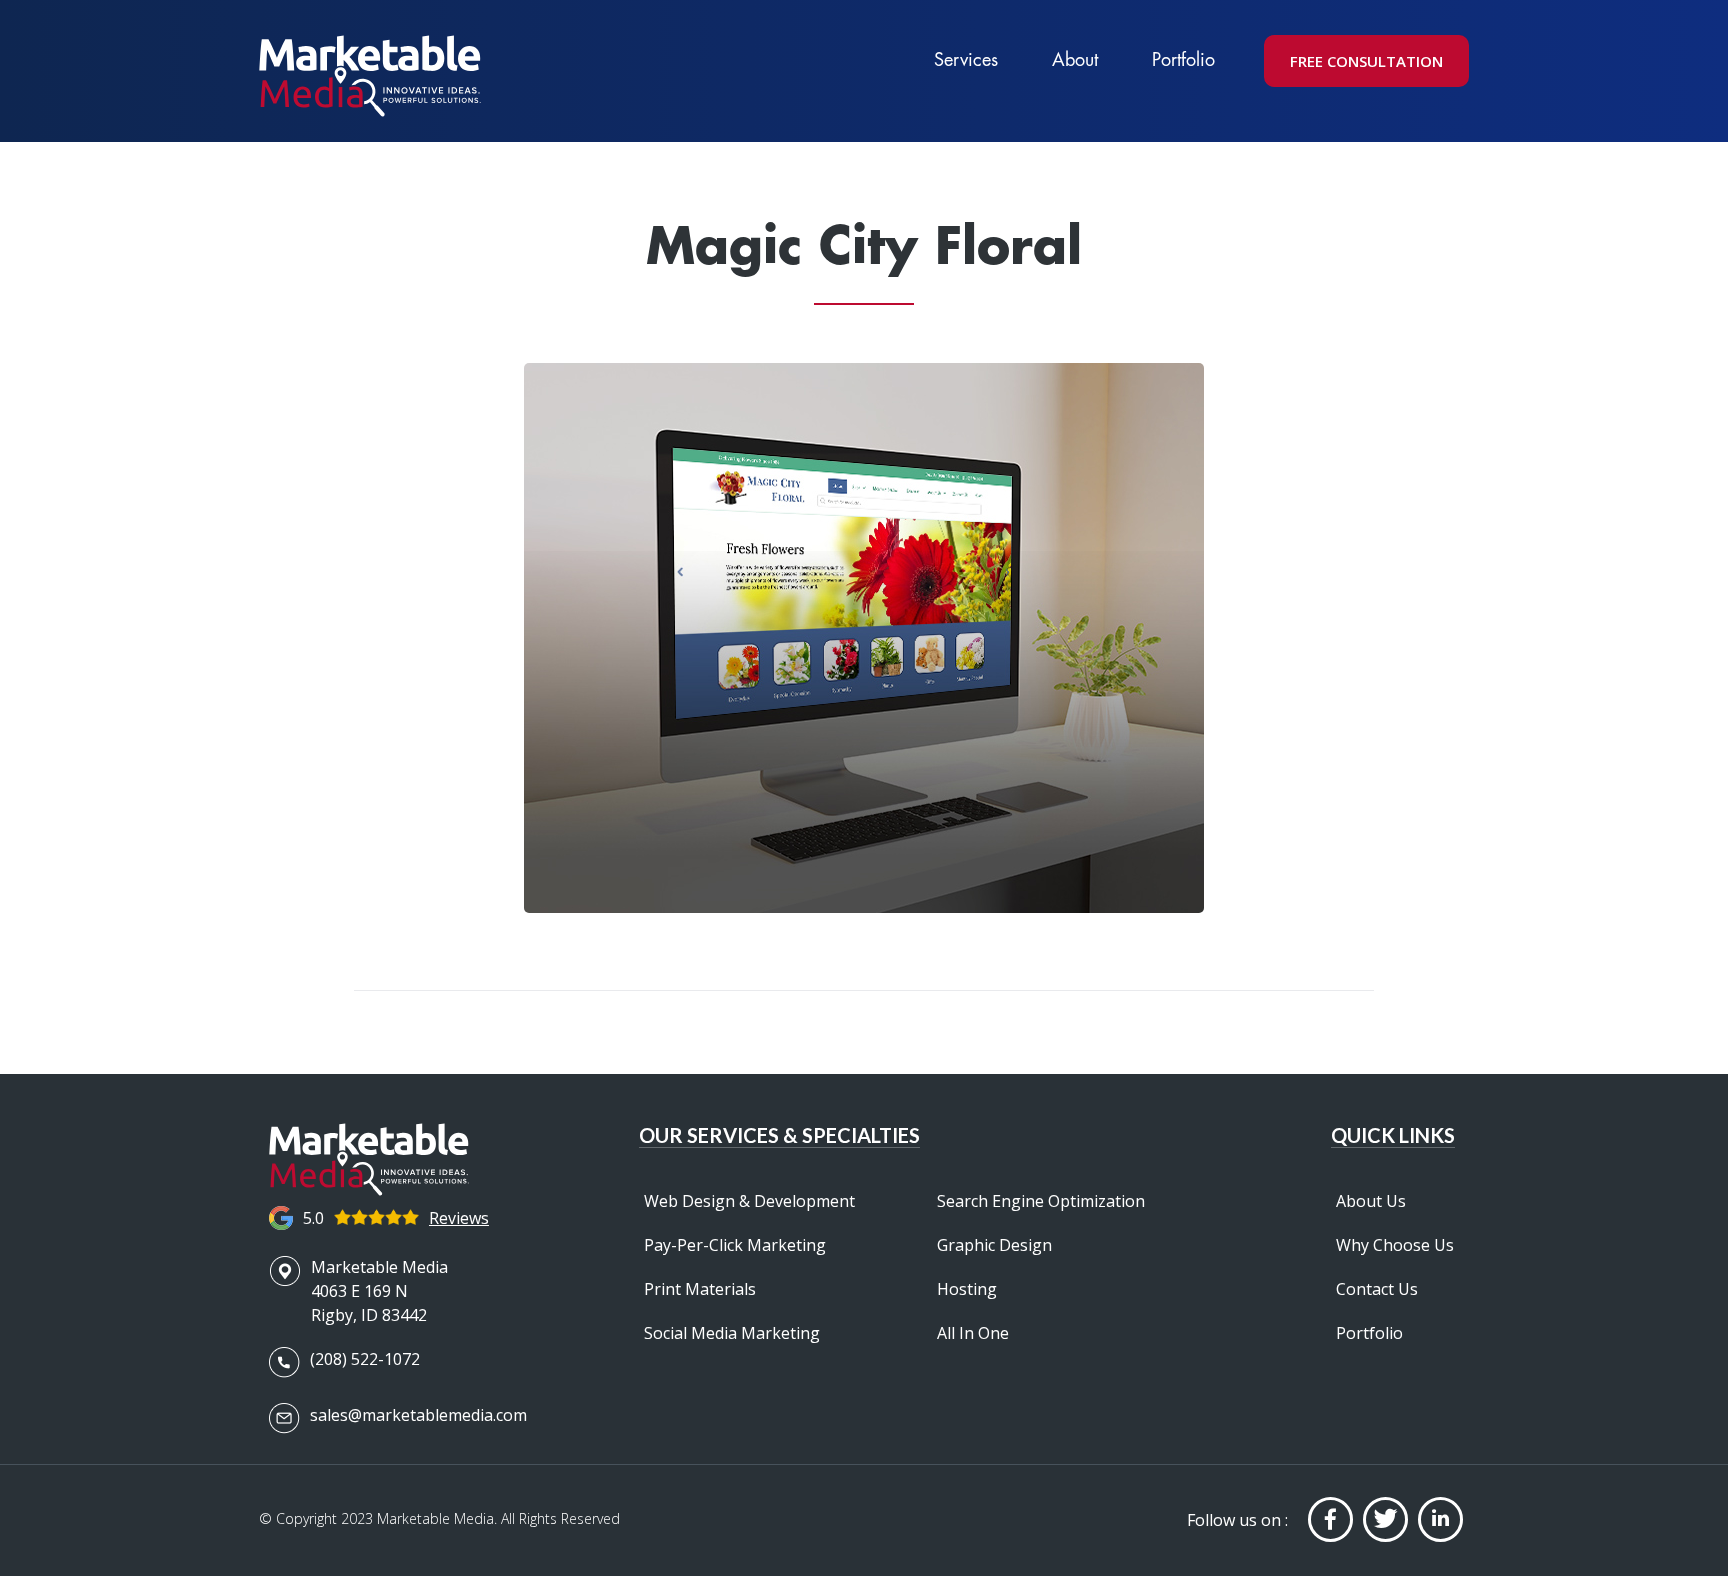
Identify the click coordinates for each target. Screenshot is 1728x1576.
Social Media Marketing (732, 1333)
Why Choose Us (1395, 1245)
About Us (1371, 1201)
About (1075, 59)
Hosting (967, 1289)
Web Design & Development (749, 1201)
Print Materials (700, 1289)
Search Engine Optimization (1041, 1201)
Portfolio (1183, 59)
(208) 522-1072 (365, 1359)
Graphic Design (994, 1245)
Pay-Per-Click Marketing (735, 1245)
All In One (973, 1333)
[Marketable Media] (370, 76)
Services (966, 59)
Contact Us (1377, 1289)
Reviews (459, 1218)
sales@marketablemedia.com (418, 1415)
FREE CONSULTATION (1366, 61)
